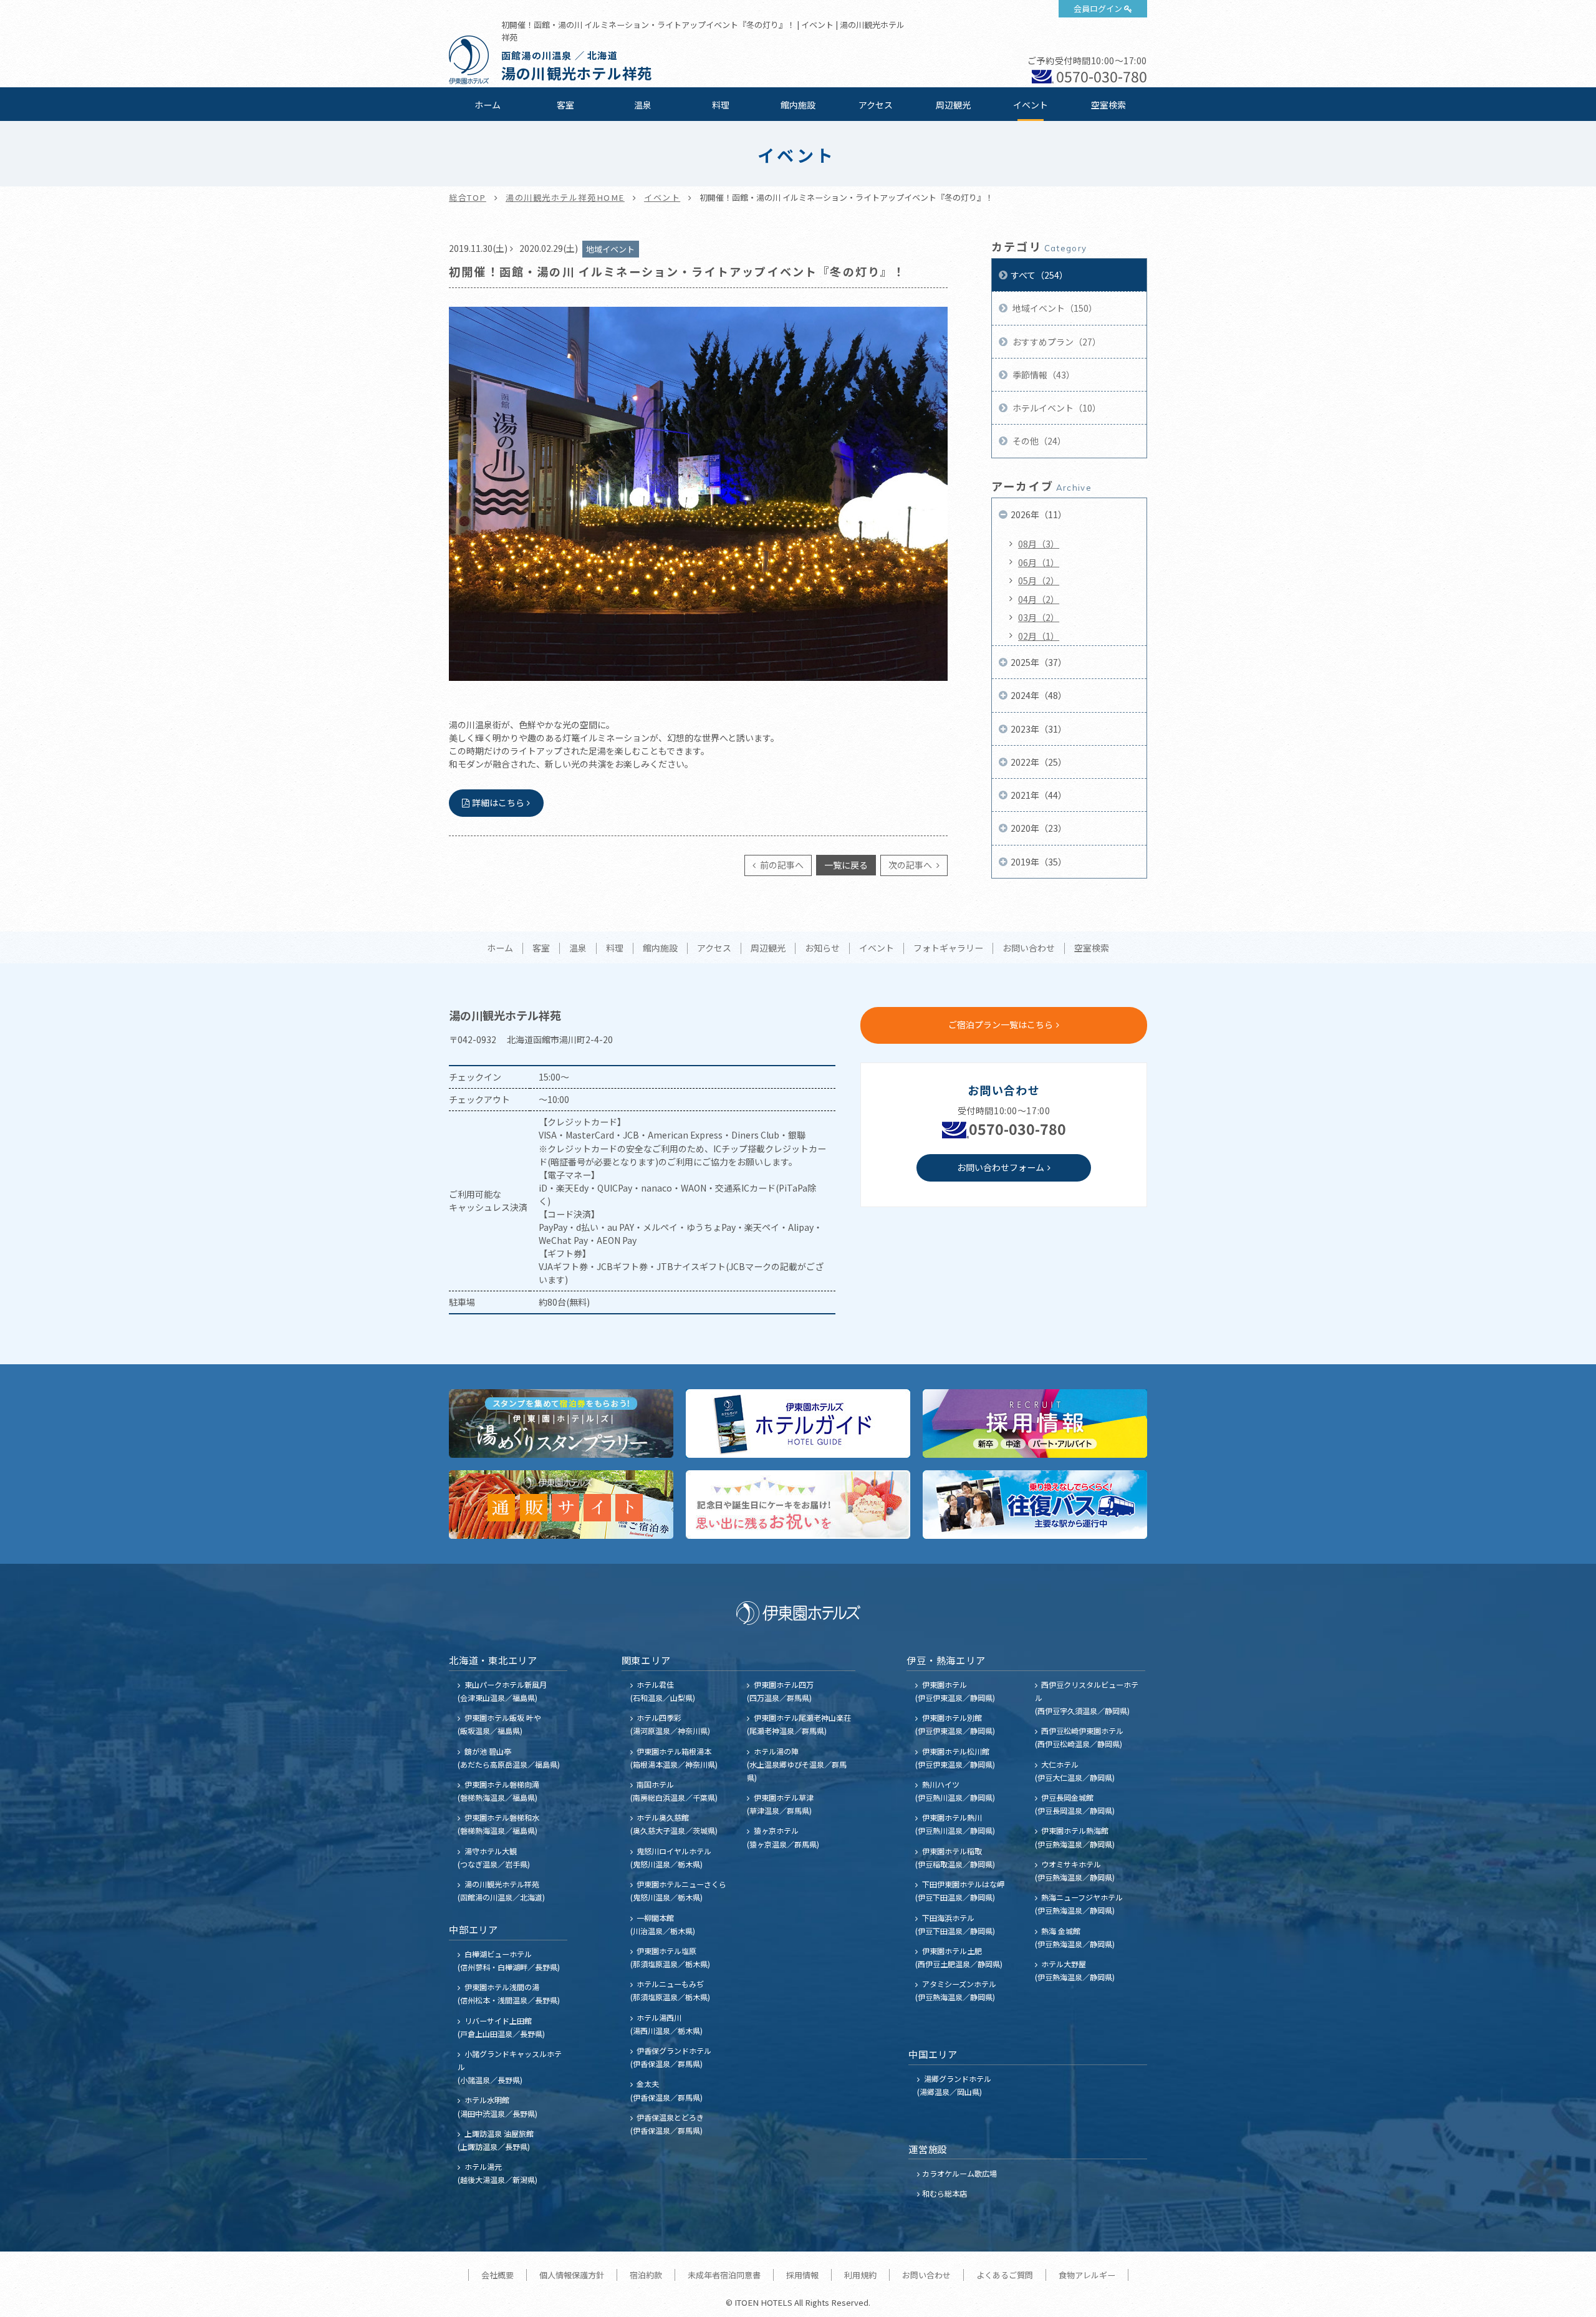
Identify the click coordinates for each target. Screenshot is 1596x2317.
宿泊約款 (646, 2275)
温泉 (643, 105)
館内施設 (798, 105)
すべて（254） (1039, 275)
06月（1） (1039, 562)
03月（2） (1039, 617)
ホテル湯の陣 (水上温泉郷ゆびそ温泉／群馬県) (797, 1764)
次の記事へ (911, 865)
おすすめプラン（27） (1056, 342)
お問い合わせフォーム (1001, 1167)
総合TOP (468, 197)
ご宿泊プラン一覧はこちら (1001, 1024)
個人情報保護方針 (572, 2275)
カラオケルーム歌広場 (959, 2173)
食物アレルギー (1087, 2275)
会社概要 (498, 2275)
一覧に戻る (846, 865)
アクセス (876, 105)
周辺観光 (953, 105)
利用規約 (860, 2275)
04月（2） (1039, 599)
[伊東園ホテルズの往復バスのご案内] (1035, 1505)
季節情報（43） (1043, 375)
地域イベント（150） (1054, 308)
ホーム (488, 105)
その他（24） (1038, 441)
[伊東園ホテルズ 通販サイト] (561, 1505)
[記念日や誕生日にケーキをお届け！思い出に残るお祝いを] (798, 1505)
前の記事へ (781, 865)
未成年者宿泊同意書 (724, 2275)
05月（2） (1039, 580)
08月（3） (1039, 544)
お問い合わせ (1029, 948)
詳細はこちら (498, 802)
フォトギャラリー (948, 948)
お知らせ (822, 948)
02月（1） (1039, 636)
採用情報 (802, 2275)
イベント (1031, 105)
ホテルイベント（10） (1056, 408)
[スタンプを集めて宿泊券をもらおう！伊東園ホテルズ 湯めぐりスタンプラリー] (561, 1423)
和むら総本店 (945, 2193)
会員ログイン (1098, 8)
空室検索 (1108, 105)
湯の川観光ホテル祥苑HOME (565, 197)
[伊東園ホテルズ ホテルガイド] (798, 1423)
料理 (721, 105)
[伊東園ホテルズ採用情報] (1035, 1423)
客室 (565, 105)
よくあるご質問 (1005, 2275)
